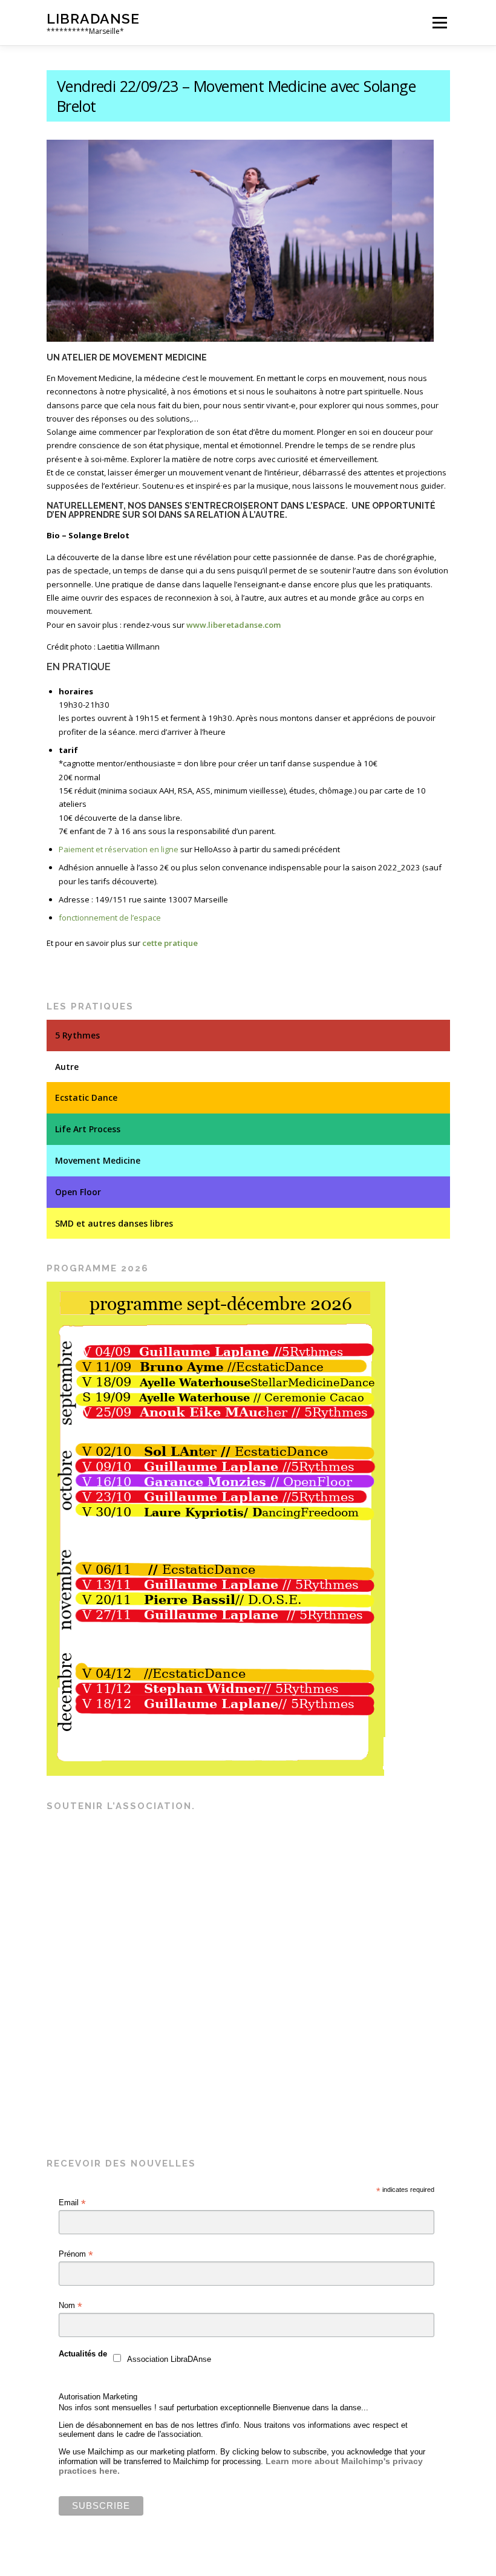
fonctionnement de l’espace (110, 918)
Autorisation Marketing (98, 2397)
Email (72, 2203)
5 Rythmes (77, 1035)
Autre (67, 1067)
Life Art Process (88, 1129)
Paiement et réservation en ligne (119, 849)
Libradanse (93, 18)
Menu (439, 22)
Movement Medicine (98, 1160)
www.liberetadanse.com (233, 625)
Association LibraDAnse (169, 2359)
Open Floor (78, 1192)
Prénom (76, 2254)
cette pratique (170, 943)
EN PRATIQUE (79, 667)
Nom (70, 2306)
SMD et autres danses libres (114, 1223)
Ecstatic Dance (86, 1097)
